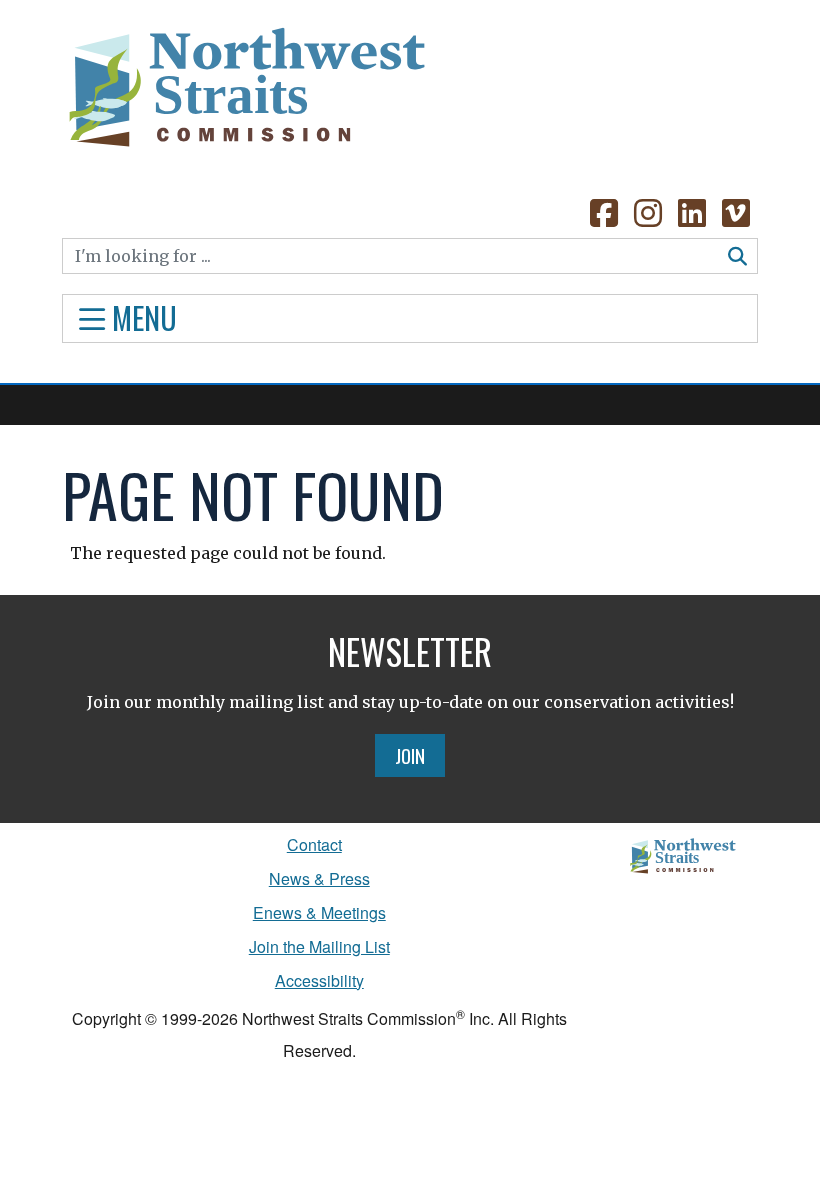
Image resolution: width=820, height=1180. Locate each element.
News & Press (319, 878)
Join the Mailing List (319, 946)
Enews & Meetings (319, 912)
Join (410, 755)
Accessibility (319, 980)
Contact (314, 844)
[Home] (245, 80)
